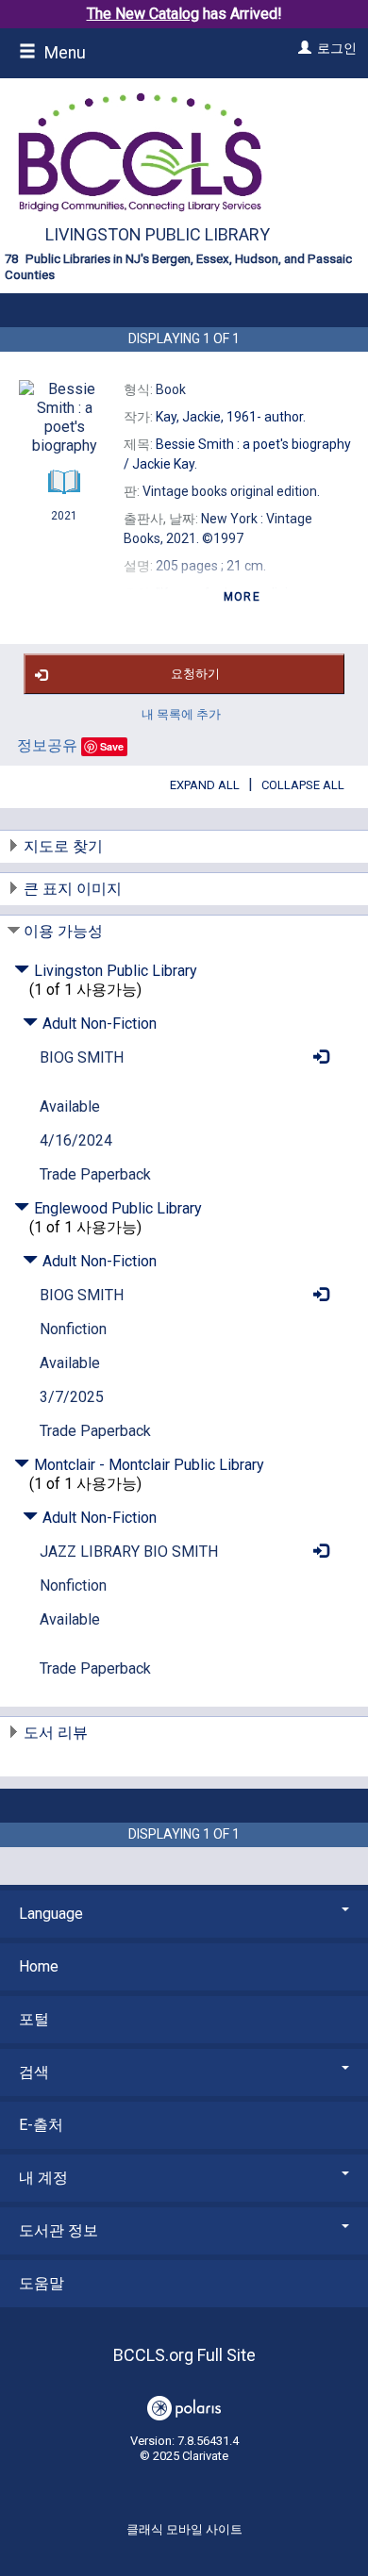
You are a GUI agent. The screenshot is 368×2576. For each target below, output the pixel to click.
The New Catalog (143, 14)
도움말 (42, 2283)
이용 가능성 (63, 931)
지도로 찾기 (63, 846)
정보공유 (47, 745)
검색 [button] (34, 2072)
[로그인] (302, 48)
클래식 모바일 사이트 (184, 2529)
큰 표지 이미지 (73, 889)
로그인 (337, 48)
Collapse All (303, 785)
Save (112, 746)
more (242, 597)
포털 (34, 2019)
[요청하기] (316, 1057)
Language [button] (51, 1914)
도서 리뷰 (56, 1733)
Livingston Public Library (158, 234)
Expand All (205, 785)
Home (39, 1966)
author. (231, 417)
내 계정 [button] (43, 2178)
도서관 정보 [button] (59, 2230)
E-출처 (41, 2125)
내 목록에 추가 (181, 714)
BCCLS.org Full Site (184, 2355)
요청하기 (195, 674)
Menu (63, 53)
